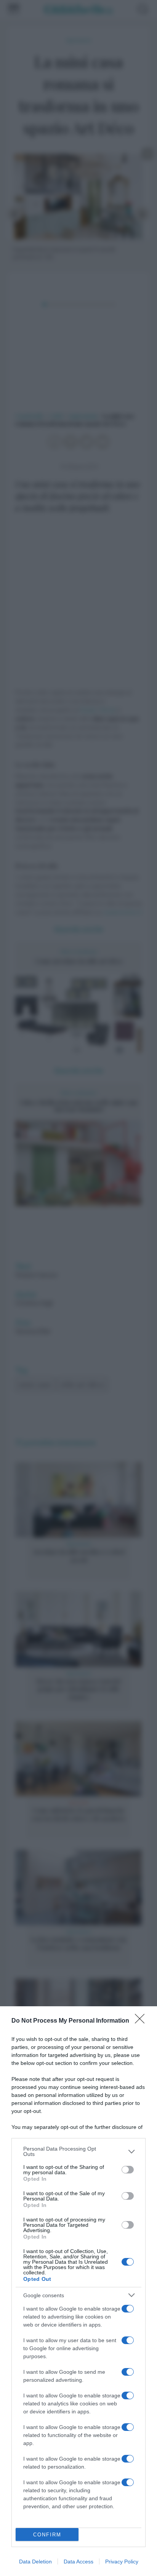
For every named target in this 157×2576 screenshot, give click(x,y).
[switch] (128, 2170)
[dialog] (78, 2291)
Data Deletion (35, 2562)
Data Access (78, 2562)
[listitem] (78, 2151)
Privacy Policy (122, 2562)
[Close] (142, 2021)
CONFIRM (47, 2535)
